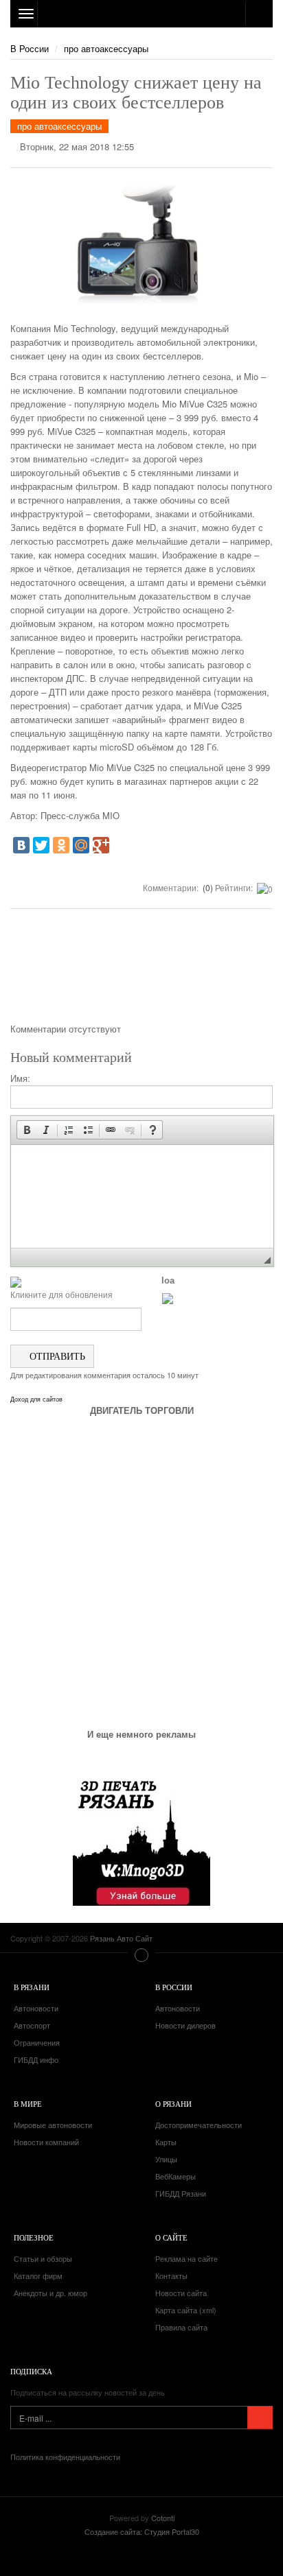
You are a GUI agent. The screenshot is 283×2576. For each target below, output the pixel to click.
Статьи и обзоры (43, 2258)
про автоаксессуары (106, 48)
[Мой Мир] (81, 845)
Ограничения (37, 2042)
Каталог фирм (38, 2276)
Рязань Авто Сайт (141, 14)
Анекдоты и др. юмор (50, 2293)
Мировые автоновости (53, 2125)
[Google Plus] (101, 845)
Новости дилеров (185, 2025)
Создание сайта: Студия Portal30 (142, 2531)
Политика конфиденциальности (65, 2457)
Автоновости (36, 2008)
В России (30, 48)
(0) (207, 887)
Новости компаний (46, 2142)
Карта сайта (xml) (186, 2310)
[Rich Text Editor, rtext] (142, 1196)
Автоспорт (32, 2025)
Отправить (56, 1356)
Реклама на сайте (186, 2258)
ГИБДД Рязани (181, 2193)
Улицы (166, 2159)
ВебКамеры (176, 2176)
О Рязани (173, 2104)
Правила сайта (181, 2327)
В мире (28, 2104)
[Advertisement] (141, 971)
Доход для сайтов (36, 1399)
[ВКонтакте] (21, 845)
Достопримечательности (199, 2125)
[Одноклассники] (61, 845)
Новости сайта (181, 2293)
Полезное (34, 2237)
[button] (27, 1130)
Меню (141, 1955)
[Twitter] (41, 845)
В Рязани (32, 1987)
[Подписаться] (260, 2418)
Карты (166, 2142)
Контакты (171, 2276)
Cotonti (163, 2518)
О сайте (171, 2237)
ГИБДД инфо (36, 2059)
